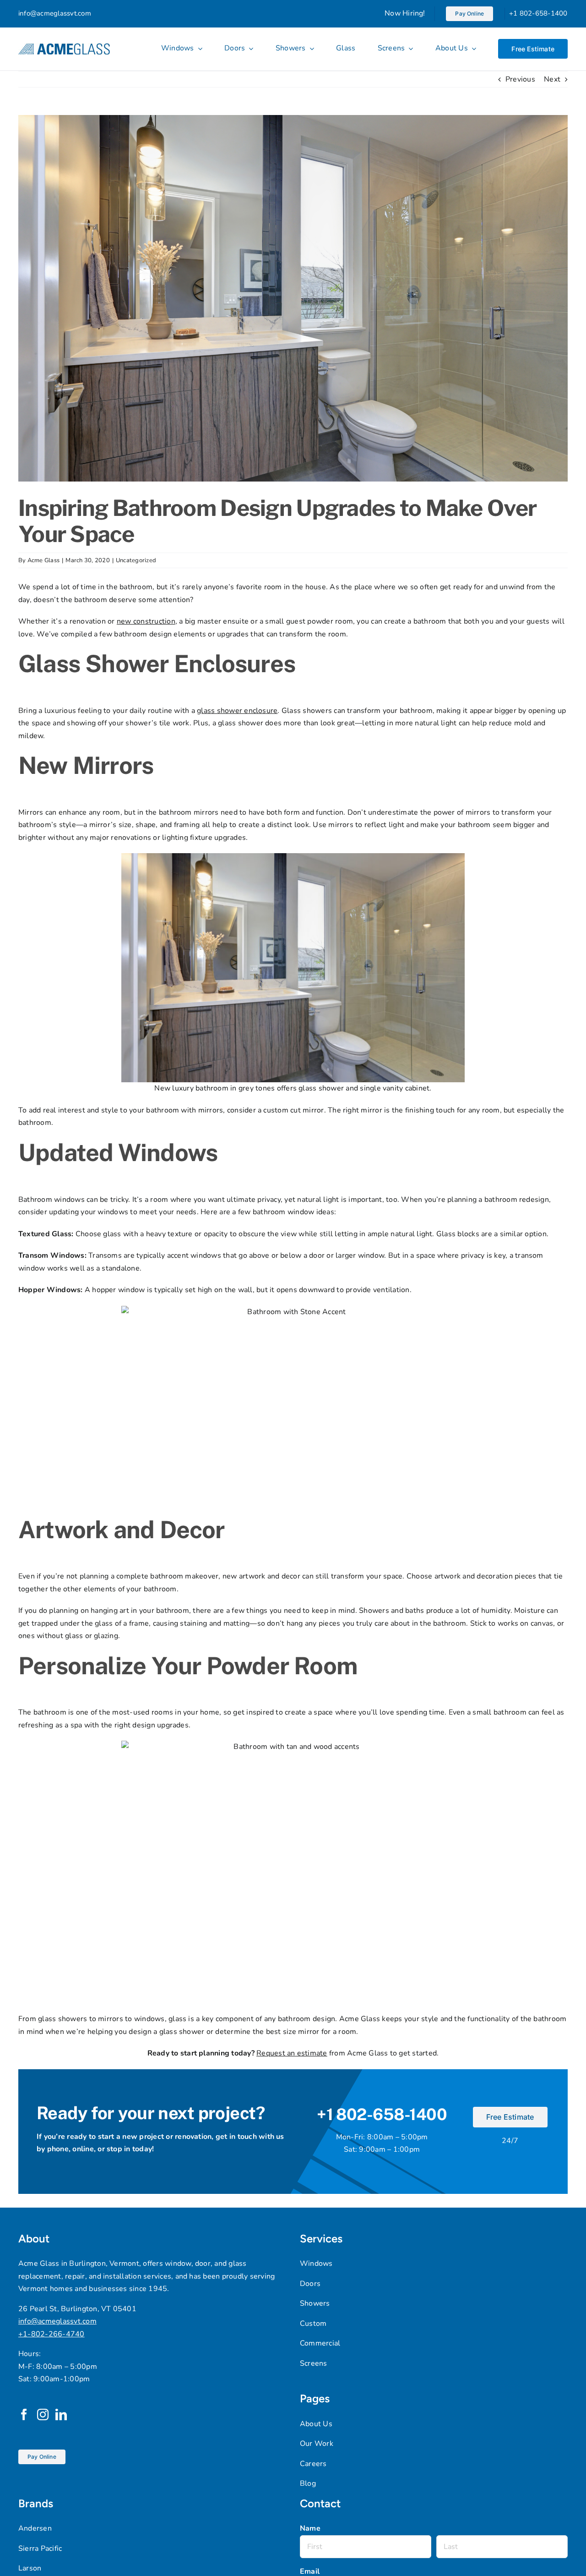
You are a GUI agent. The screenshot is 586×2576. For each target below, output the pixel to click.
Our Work (317, 2444)
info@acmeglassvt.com (55, 13)
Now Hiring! (405, 13)
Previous (520, 79)
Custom (313, 2324)
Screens (314, 2363)
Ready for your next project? (151, 2113)
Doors (310, 2284)
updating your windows (89, 1212)
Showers (315, 2303)
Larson (30, 2568)
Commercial (320, 2343)
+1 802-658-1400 (538, 13)
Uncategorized (136, 560)
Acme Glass (43, 560)
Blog (308, 2483)
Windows (316, 2264)
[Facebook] (24, 2414)
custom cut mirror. (294, 1110)
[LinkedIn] (61, 2414)
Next (552, 79)
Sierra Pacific (40, 2549)
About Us (316, 2424)
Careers (313, 2464)
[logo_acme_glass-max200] (64, 47)
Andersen (35, 2528)
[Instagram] (43, 2414)
